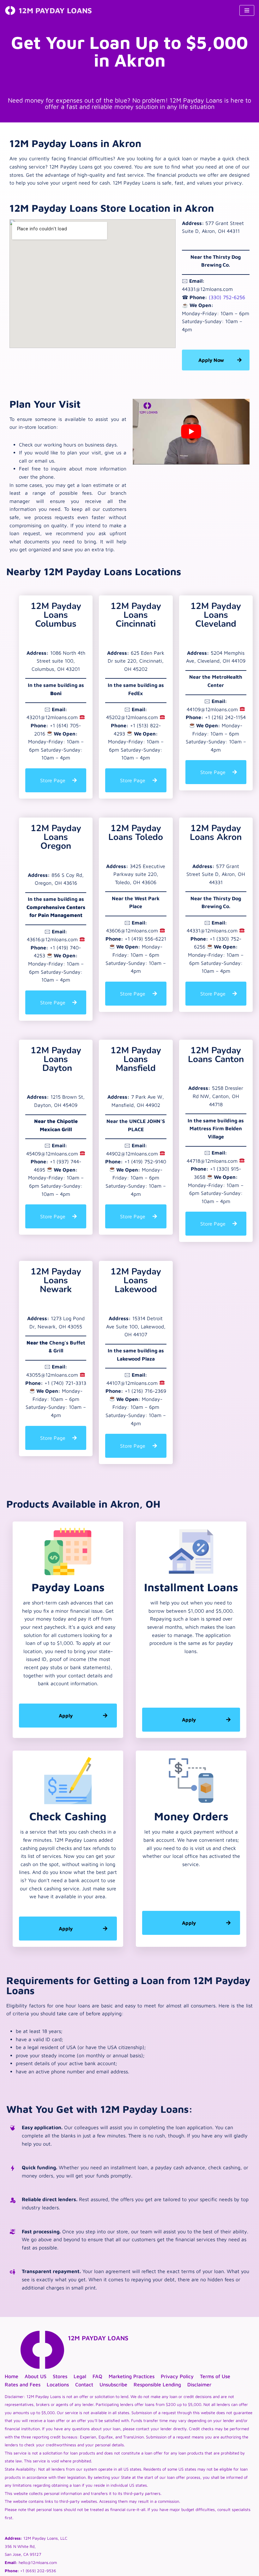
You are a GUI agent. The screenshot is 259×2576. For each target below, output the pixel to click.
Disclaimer (199, 2384)
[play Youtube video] (191, 432)
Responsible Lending (157, 2384)
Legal (80, 2376)
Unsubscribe (113, 2384)
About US (36, 2376)
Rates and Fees (23, 2384)
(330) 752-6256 (227, 297)
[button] (56, 780)
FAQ (97, 2376)
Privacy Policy (177, 2376)
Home (12, 2376)
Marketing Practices (132, 2376)
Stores (60, 2376)
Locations (58, 2384)
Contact (84, 2384)
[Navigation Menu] (247, 10)
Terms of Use (215, 2376)
